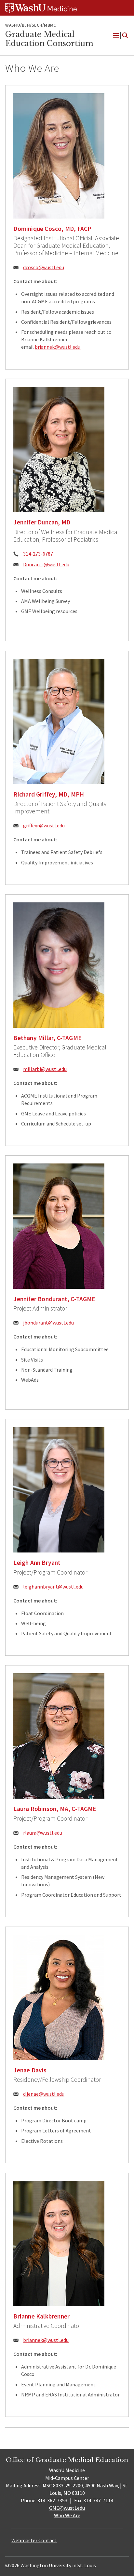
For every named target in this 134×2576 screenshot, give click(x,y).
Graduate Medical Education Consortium (49, 39)
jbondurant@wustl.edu (48, 1323)
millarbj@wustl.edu (45, 1069)
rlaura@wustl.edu (43, 1833)
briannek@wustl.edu (58, 347)
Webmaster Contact (34, 2540)
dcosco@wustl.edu (44, 267)
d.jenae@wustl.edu (44, 2094)
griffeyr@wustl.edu (44, 825)
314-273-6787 (38, 554)
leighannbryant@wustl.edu (53, 1587)
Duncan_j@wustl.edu (46, 564)
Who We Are (67, 2515)
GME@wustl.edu (67, 2508)
